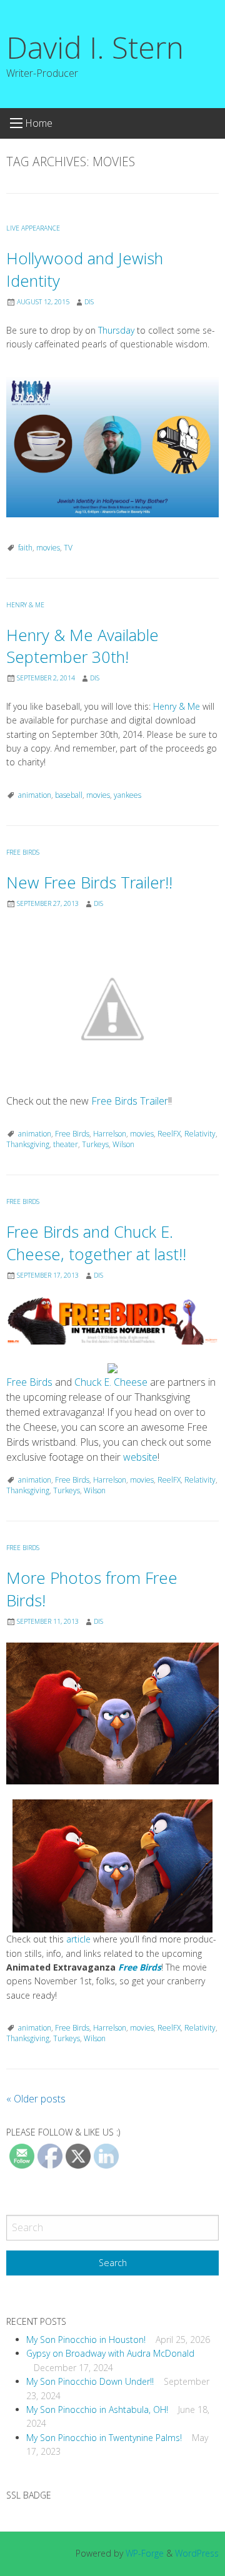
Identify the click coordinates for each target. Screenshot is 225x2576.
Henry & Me (25, 605)
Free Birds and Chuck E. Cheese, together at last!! (96, 1243)
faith (25, 548)
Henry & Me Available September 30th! (82, 646)
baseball (69, 795)
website (140, 1457)
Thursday (117, 330)
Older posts (36, 2099)
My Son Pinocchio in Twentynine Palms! (104, 2438)
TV (68, 548)
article (78, 1939)
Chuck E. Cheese (111, 1382)
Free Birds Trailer (130, 1101)
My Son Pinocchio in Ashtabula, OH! (97, 2409)
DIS (89, 302)
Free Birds (23, 852)
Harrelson (110, 1134)
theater (66, 1144)
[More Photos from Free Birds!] (112, 1713)
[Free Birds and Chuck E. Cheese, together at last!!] (112, 1321)
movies (48, 548)
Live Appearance (33, 228)
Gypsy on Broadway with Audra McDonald (110, 2353)
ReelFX (169, 1134)
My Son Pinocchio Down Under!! (90, 2381)
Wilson (123, 1144)
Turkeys (95, 1144)
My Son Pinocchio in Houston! (86, 2340)
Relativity (200, 1134)
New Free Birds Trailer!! (89, 883)
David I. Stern (95, 47)
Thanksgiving (28, 1144)
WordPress (197, 2553)
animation (35, 795)
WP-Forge (145, 2553)
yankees (127, 795)
